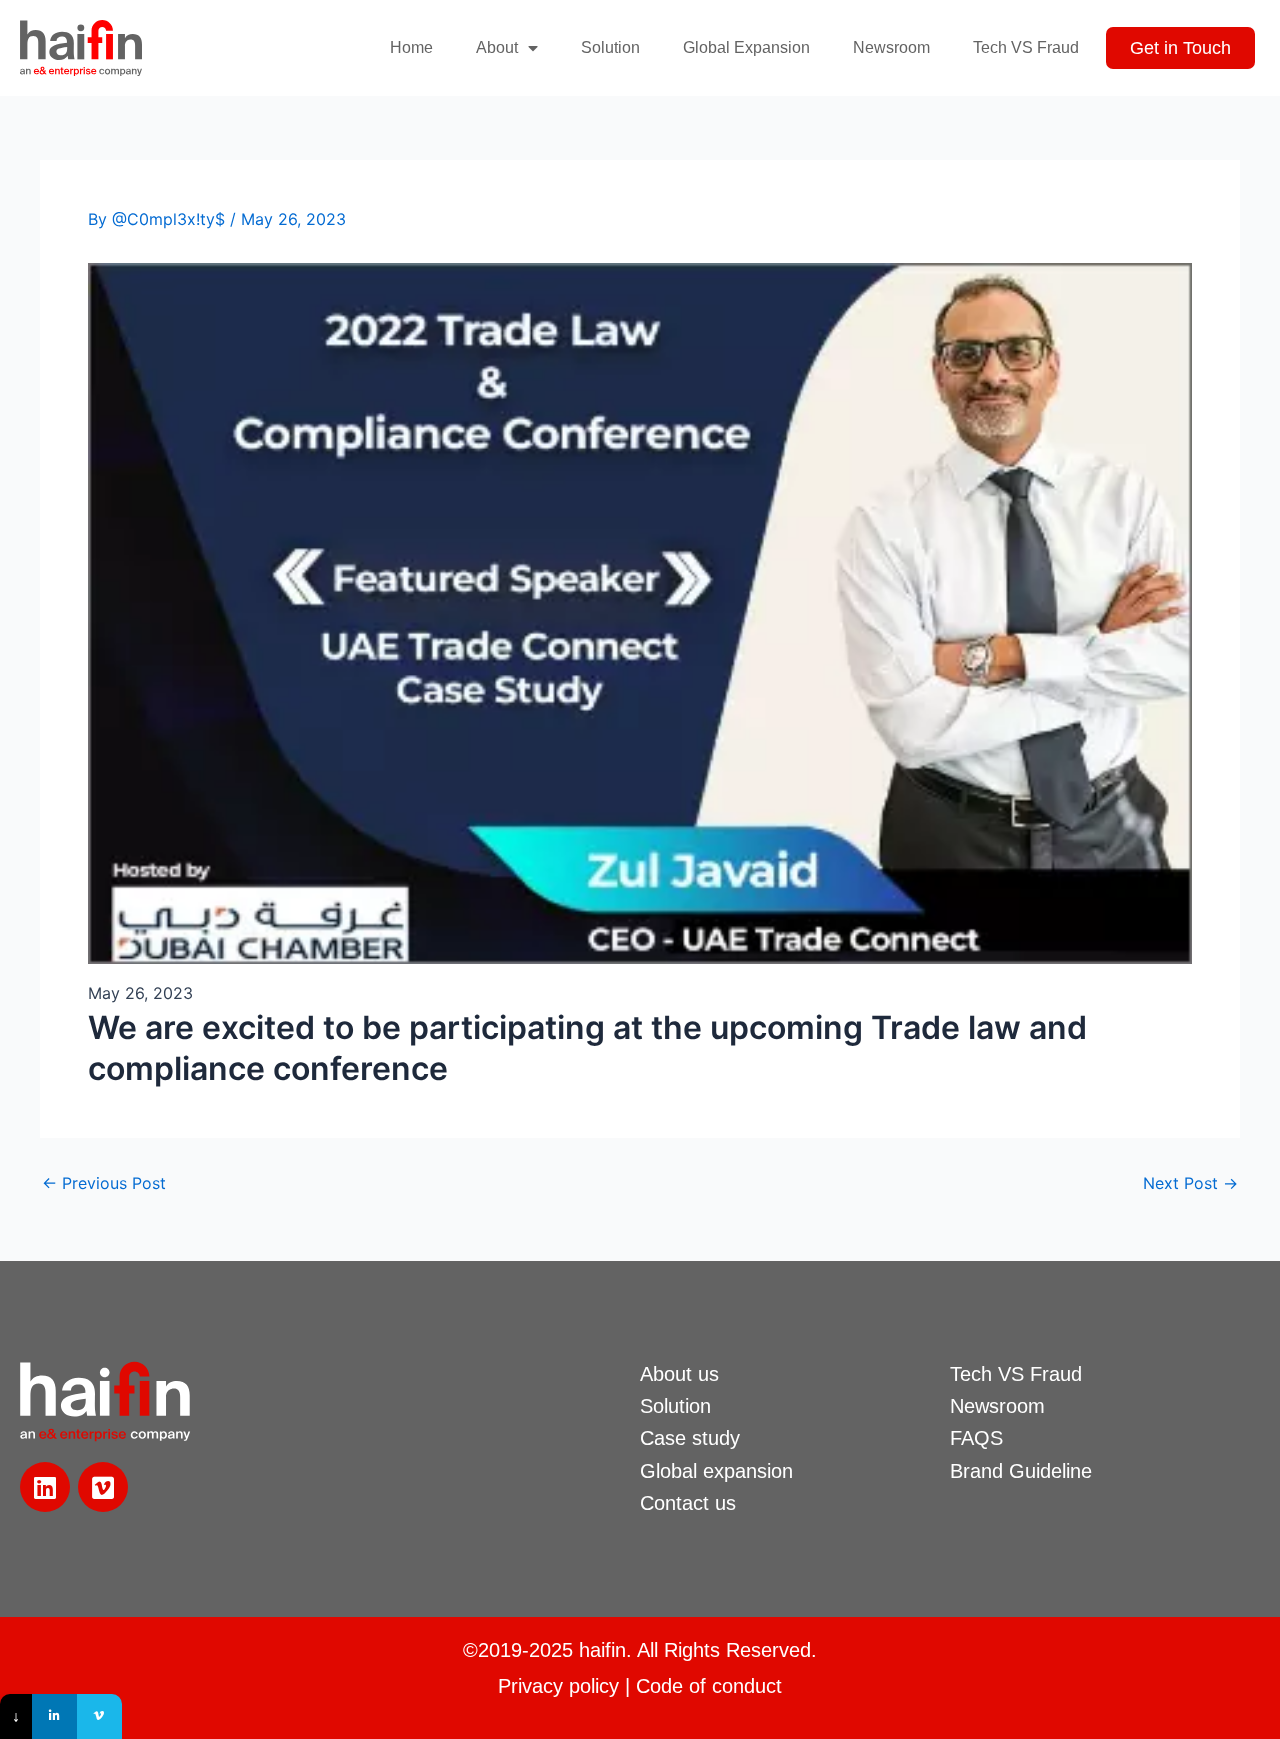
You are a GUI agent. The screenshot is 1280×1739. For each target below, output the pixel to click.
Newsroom (891, 47)
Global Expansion (746, 47)
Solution (610, 47)
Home (411, 47)
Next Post (1190, 1183)
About (497, 47)
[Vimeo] (99, 1716)
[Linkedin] (54, 1716)
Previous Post (104, 1183)
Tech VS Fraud (1026, 47)
